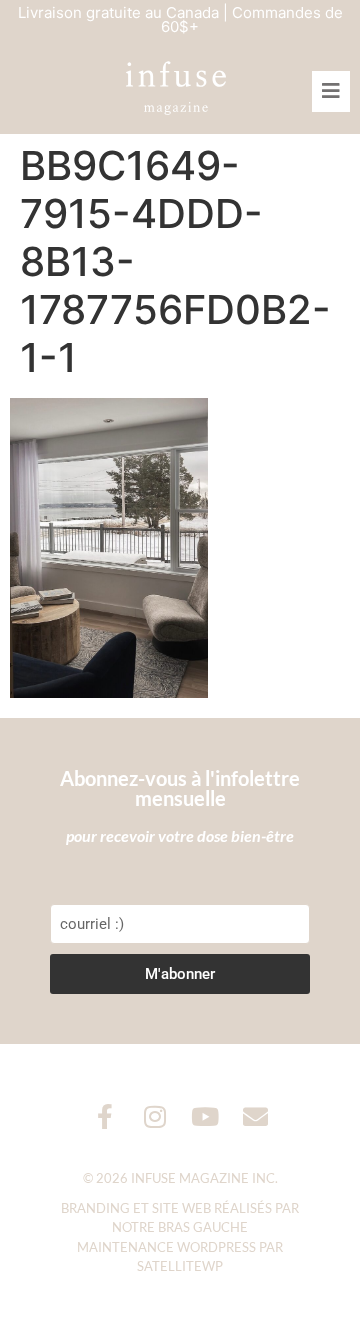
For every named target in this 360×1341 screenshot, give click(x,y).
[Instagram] (155, 1116)
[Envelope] (255, 1116)
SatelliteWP (180, 1266)
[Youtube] (205, 1116)
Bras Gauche (203, 1227)
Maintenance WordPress (166, 1247)
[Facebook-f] (105, 1116)
